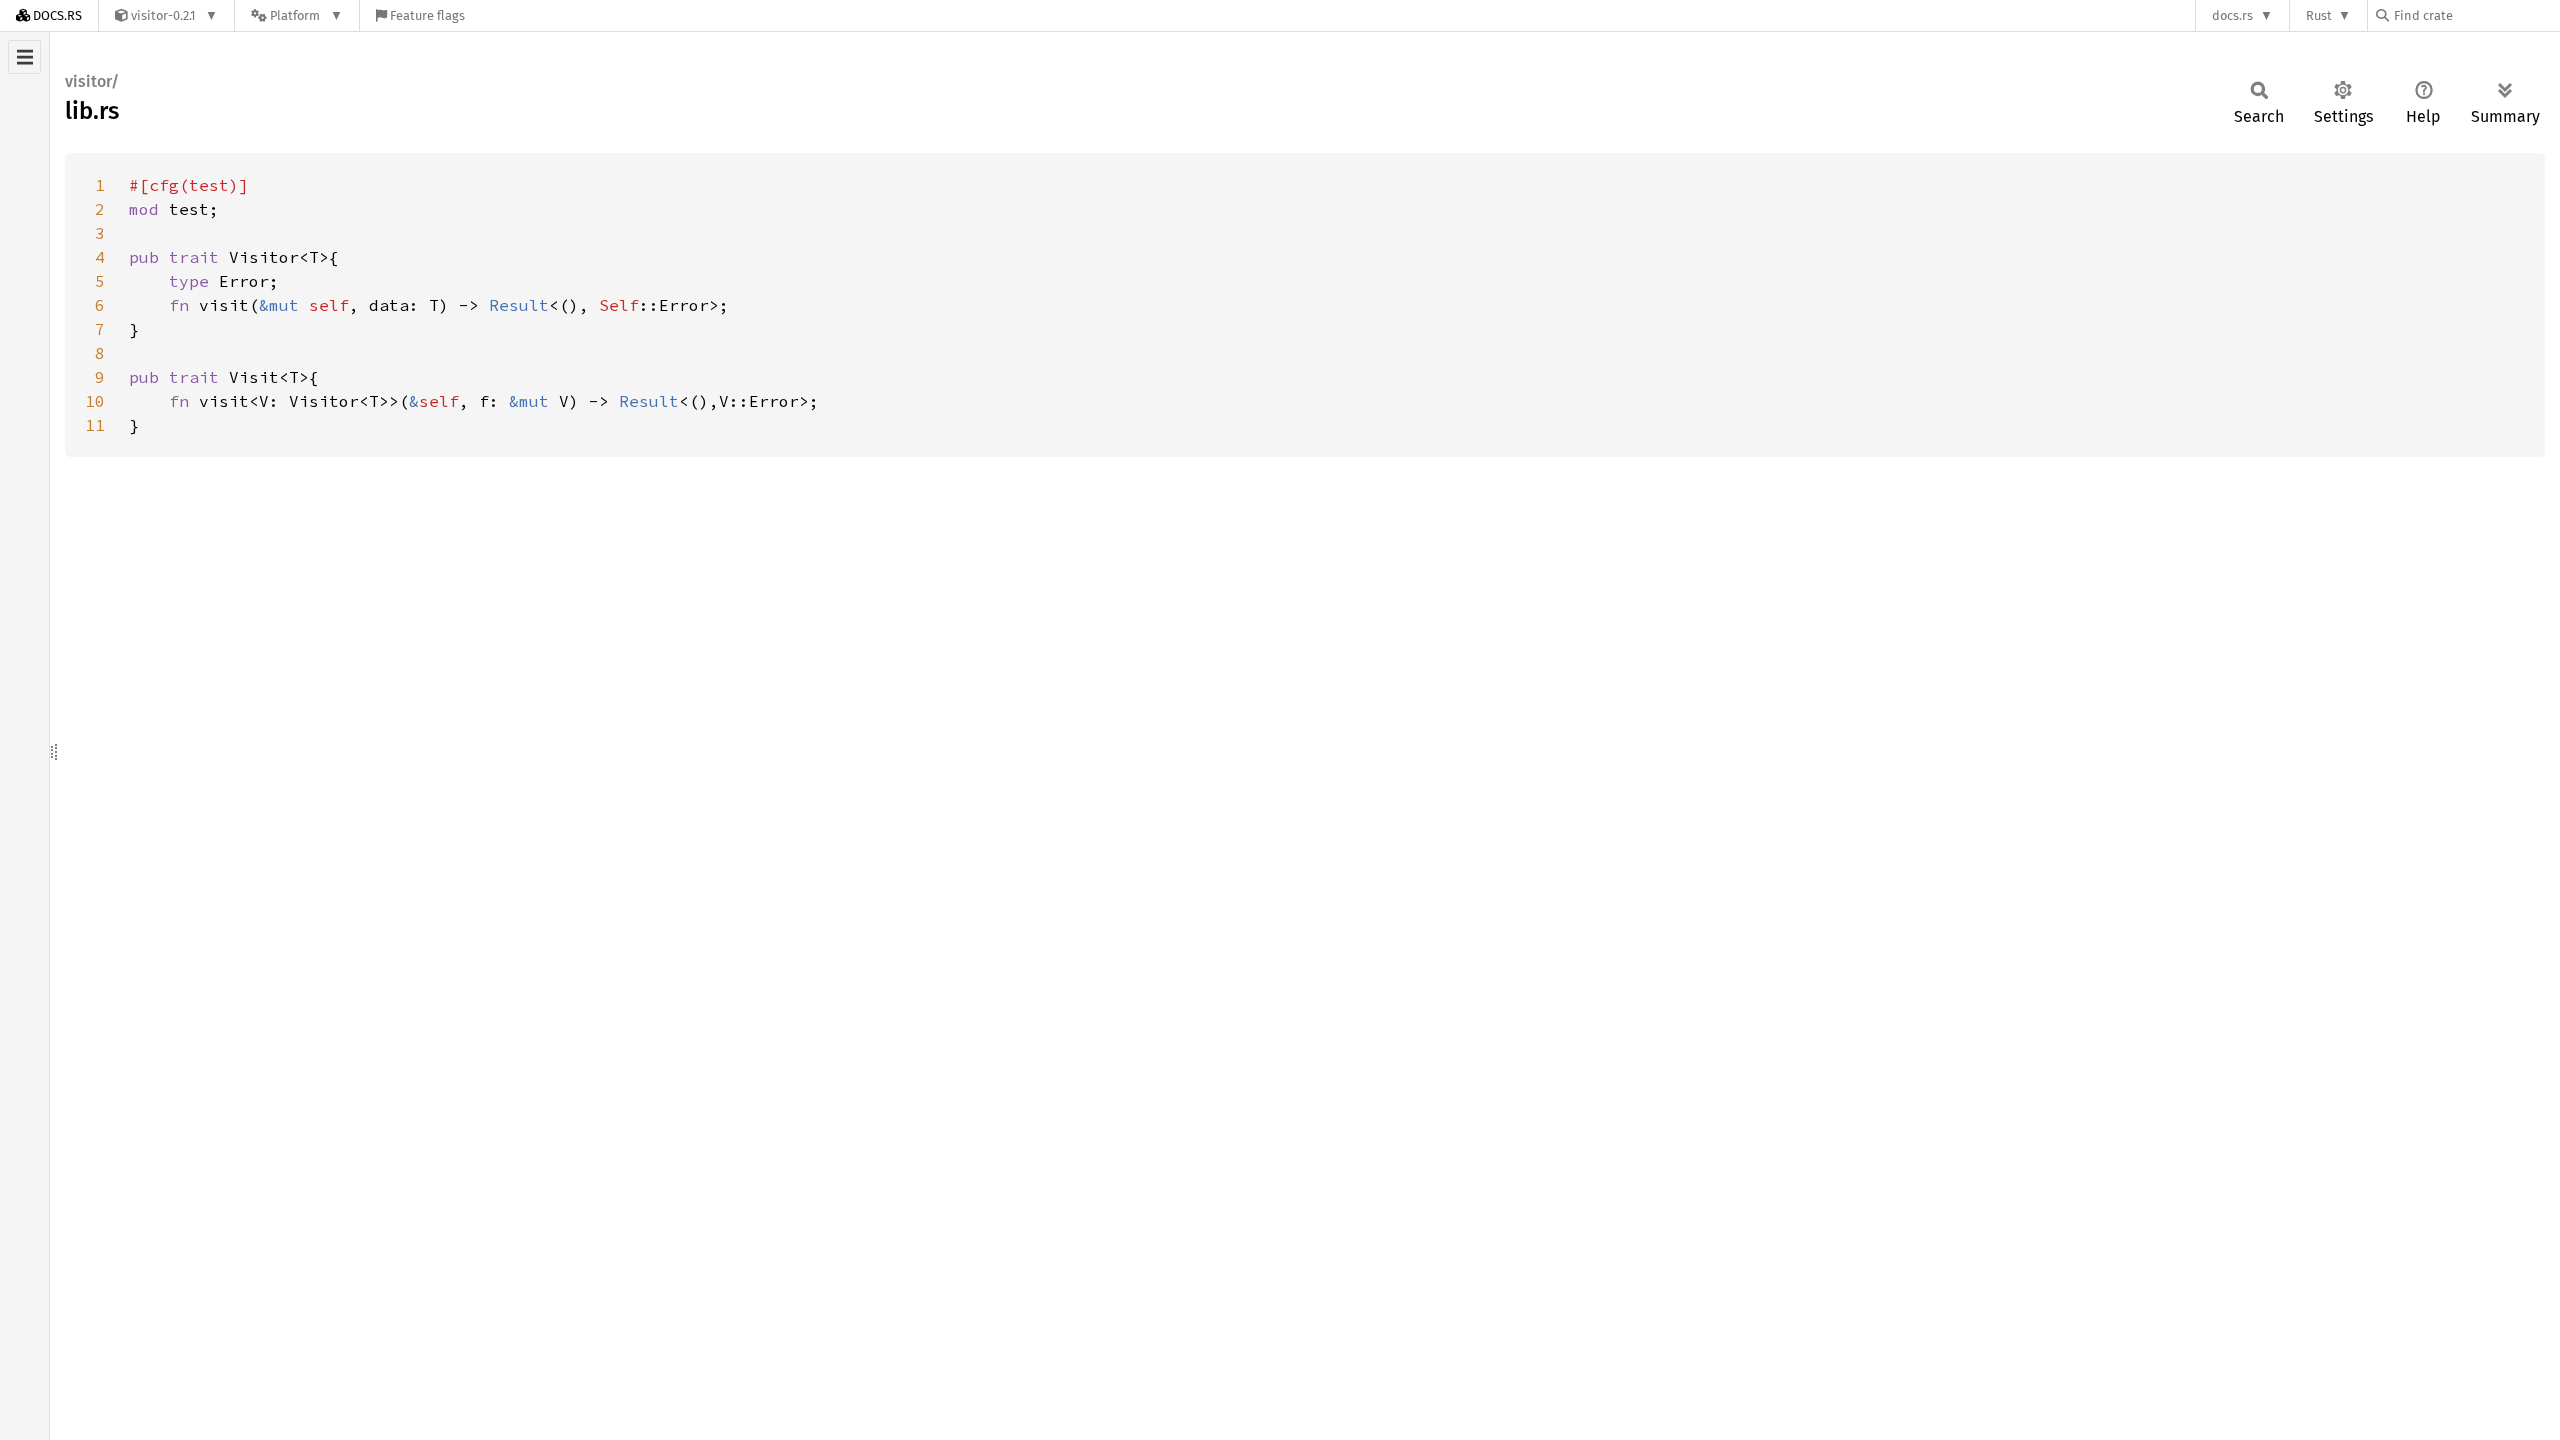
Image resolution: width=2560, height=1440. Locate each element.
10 (95, 401)
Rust (2319, 15)
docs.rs (2232, 15)
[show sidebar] (24, 57)
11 (95, 425)
